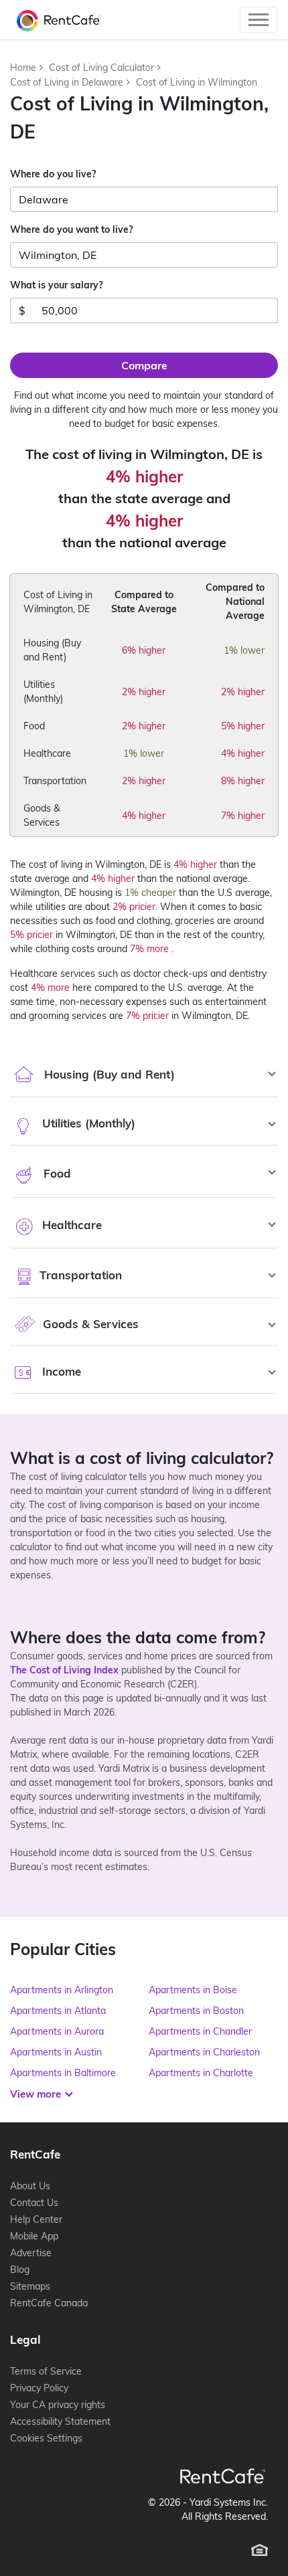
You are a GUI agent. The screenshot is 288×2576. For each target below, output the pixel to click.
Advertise (31, 2253)
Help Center (36, 2219)
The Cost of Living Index (64, 1670)
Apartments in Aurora (57, 2031)
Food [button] (56, 1173)
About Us (30, 2186)
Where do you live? (53, 174)
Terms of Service (46, 2371)
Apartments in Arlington (62, 1990)
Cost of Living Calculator (101, 68)
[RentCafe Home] (223, 2476)
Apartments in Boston (196, 2011)
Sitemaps (30, 2286)
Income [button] (60, 1371)
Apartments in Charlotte (201, 2073)
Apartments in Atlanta (58, 2011)
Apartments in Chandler (200, 2031)
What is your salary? (56, 285)
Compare (144, 365)
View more (37, 2094)
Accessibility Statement (60, 2421)
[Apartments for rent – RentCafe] (55, 20)
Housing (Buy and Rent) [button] (108, 1074)
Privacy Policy (39, 2388)
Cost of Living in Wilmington (197, 82)
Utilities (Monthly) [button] (87, 1123)
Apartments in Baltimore (63, 2073)
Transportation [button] (79, 1275)
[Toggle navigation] (259, 20)
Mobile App (34, 2236)
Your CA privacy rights (58, 2405)
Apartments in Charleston (204, 2052)
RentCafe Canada (49, 2303)
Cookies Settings (46, 2438)
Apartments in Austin (56, 2052)
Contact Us (34, 2203)
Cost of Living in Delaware (67, 82)
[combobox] (144, 199)
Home (23, 68)
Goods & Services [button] (89, 1324)
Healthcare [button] (70, 1225)
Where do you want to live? (71, 229)
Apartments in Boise (193, 1990)
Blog (20, 2270)
